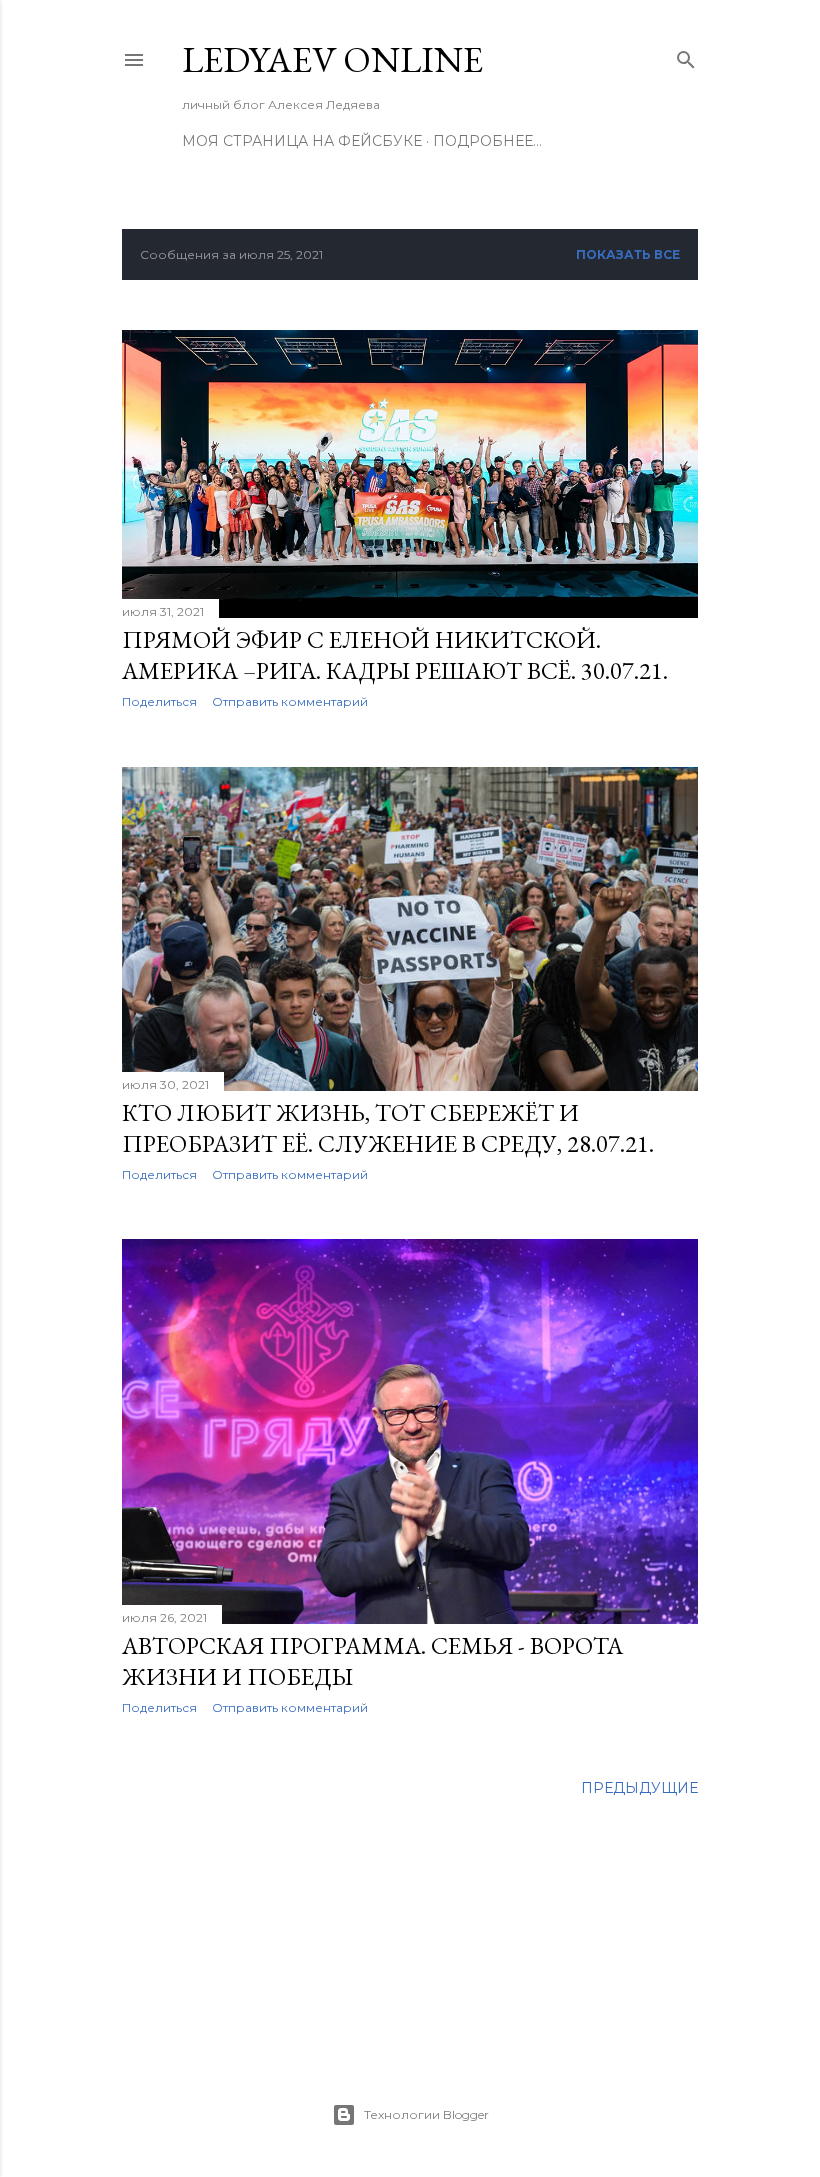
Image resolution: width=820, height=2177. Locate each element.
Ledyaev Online (332, 59)
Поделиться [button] (159, 701)
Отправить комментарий (290, 701)
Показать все (628, 254)
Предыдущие (639, 1788)
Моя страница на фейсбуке (302, 141)
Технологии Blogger (426, 2114)
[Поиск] (686, 55)
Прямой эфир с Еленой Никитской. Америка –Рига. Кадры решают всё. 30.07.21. (395, 655)
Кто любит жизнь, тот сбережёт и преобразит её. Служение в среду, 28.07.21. (388, 1128)
